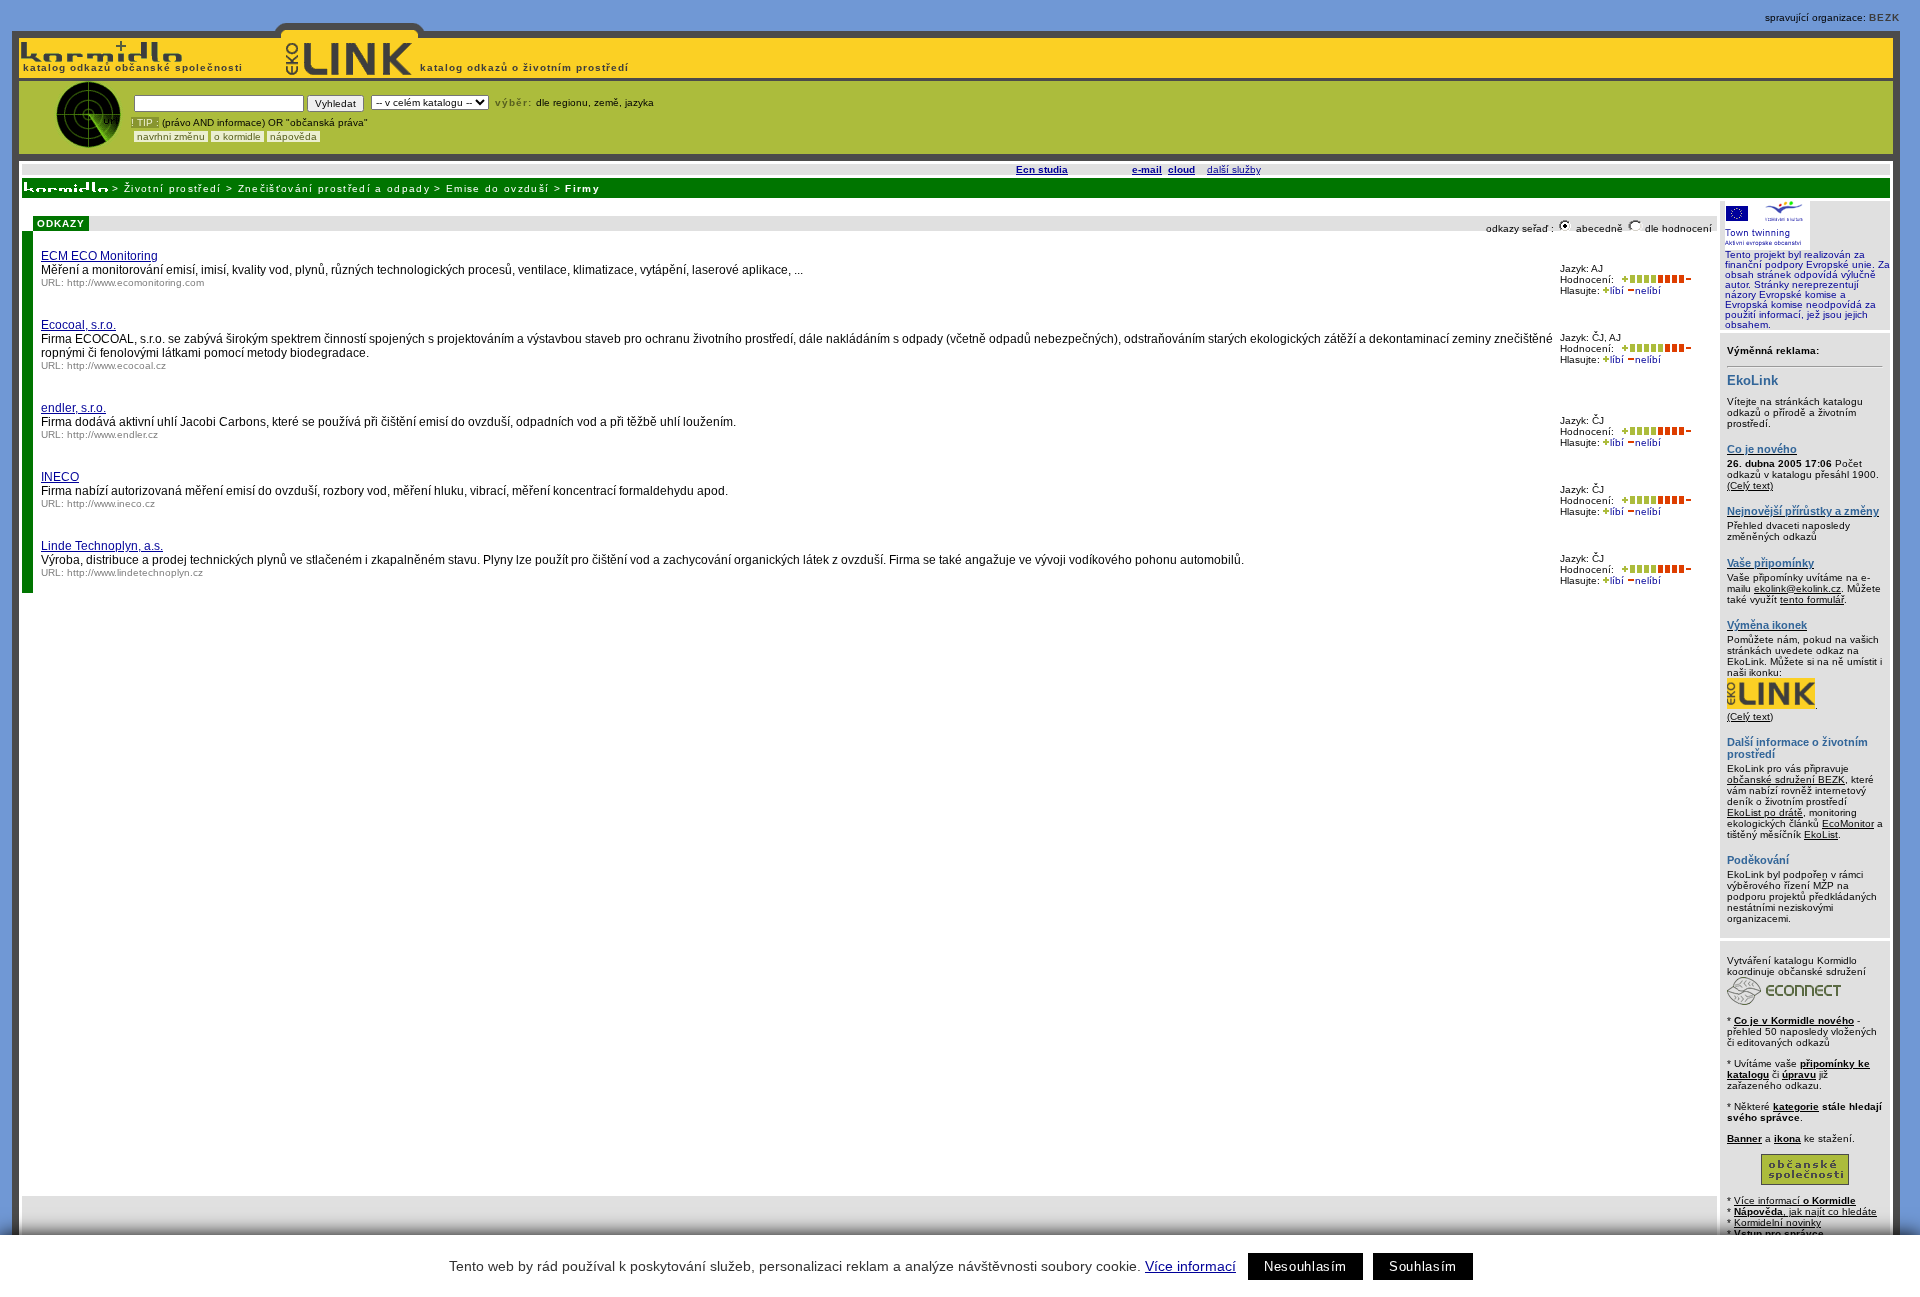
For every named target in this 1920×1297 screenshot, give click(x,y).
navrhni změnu (171, 136)
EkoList (1821, 834)
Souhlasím (1423, 1266)
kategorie (1796, 1106)
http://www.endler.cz (112, 434)
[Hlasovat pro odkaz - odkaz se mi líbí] (1637, 279)
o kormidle (237, 136)
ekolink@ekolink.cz (1797, 588)
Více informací (1190, 1266)
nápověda (293, 136)
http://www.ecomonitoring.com (135, 282)
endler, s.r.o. (73, 408)
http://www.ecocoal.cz (116, 365)
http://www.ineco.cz (111, 503)
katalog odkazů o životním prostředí (526, 67)
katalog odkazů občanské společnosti (131, 67)
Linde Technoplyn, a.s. (102, 546)
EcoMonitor (1848, 823)
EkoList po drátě (1765, 812)
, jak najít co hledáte (1805, 1211)
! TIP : (145, 122)
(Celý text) (1750, 485)
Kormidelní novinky (1777, 1222)
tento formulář (1812, 599)
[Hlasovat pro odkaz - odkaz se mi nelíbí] (1674, 279)
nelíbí (1648, 290)
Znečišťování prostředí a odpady (334, 188)
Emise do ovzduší (497, 188)
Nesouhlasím (1305, 1266)
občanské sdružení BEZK (1786, 779)
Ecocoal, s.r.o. (78, 325)
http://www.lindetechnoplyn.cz (135, 572)
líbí (1617, 290)
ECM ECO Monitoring (99, 256)
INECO (60, 477)
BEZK (1884, 17)
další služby (1233, 169)
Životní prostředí (173, 188)
